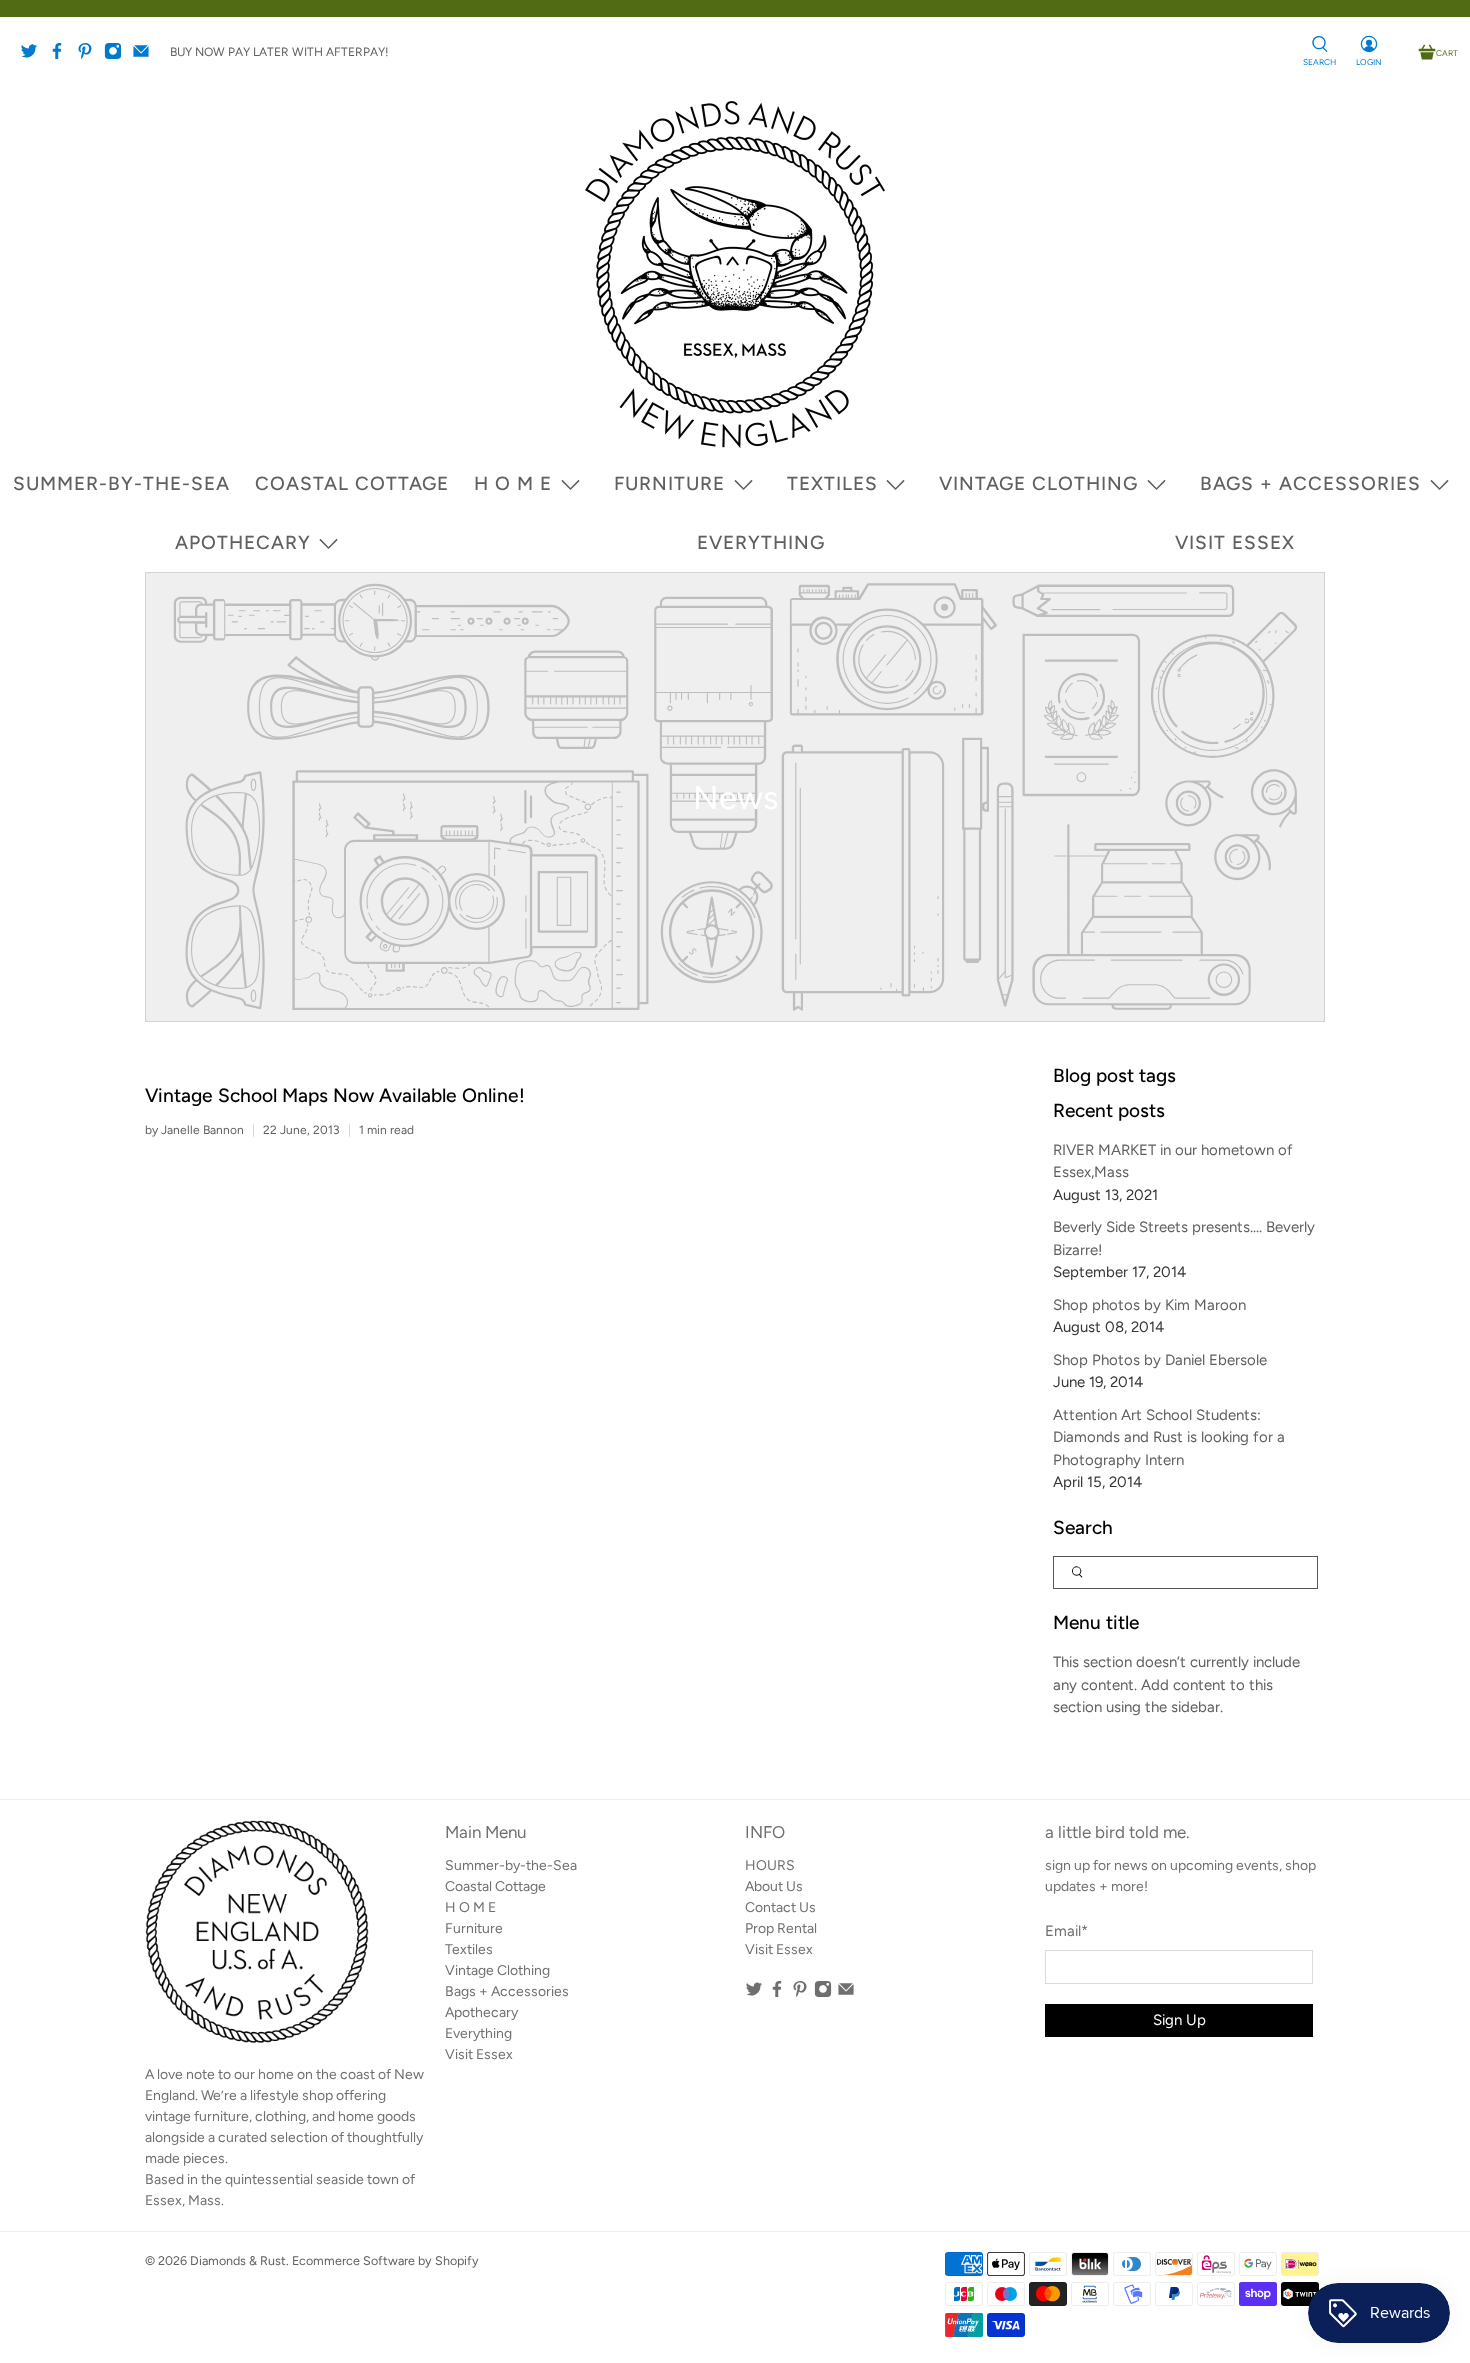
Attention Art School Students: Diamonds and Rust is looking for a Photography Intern (1169, 1437)
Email (1066, 1931)
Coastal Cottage (352, 483)
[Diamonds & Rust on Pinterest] (90, 56)
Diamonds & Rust (238, 2260)
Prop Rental (781, 1928)
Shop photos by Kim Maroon (1149, 1305)
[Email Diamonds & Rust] (146, 56)
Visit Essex (1235, 542)
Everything (761, 542)
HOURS (770, 1865)
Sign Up (1179, 2020)
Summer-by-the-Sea (121, 483)
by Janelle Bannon (194, 1130)
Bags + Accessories (1310, 483)
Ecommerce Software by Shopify (385, 2260)
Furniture (669, 483)
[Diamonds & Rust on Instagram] (118, 56)
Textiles (832, 483)
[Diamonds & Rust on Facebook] (62, 56)
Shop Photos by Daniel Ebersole (1160, 1360)
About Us (774, 1886)
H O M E (513, 483)
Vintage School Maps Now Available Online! (335, 1095)
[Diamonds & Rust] (735, 274)
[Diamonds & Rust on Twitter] (34, 56)
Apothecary (243, 542)
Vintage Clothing (1038, 483)
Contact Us (780, 1907)
